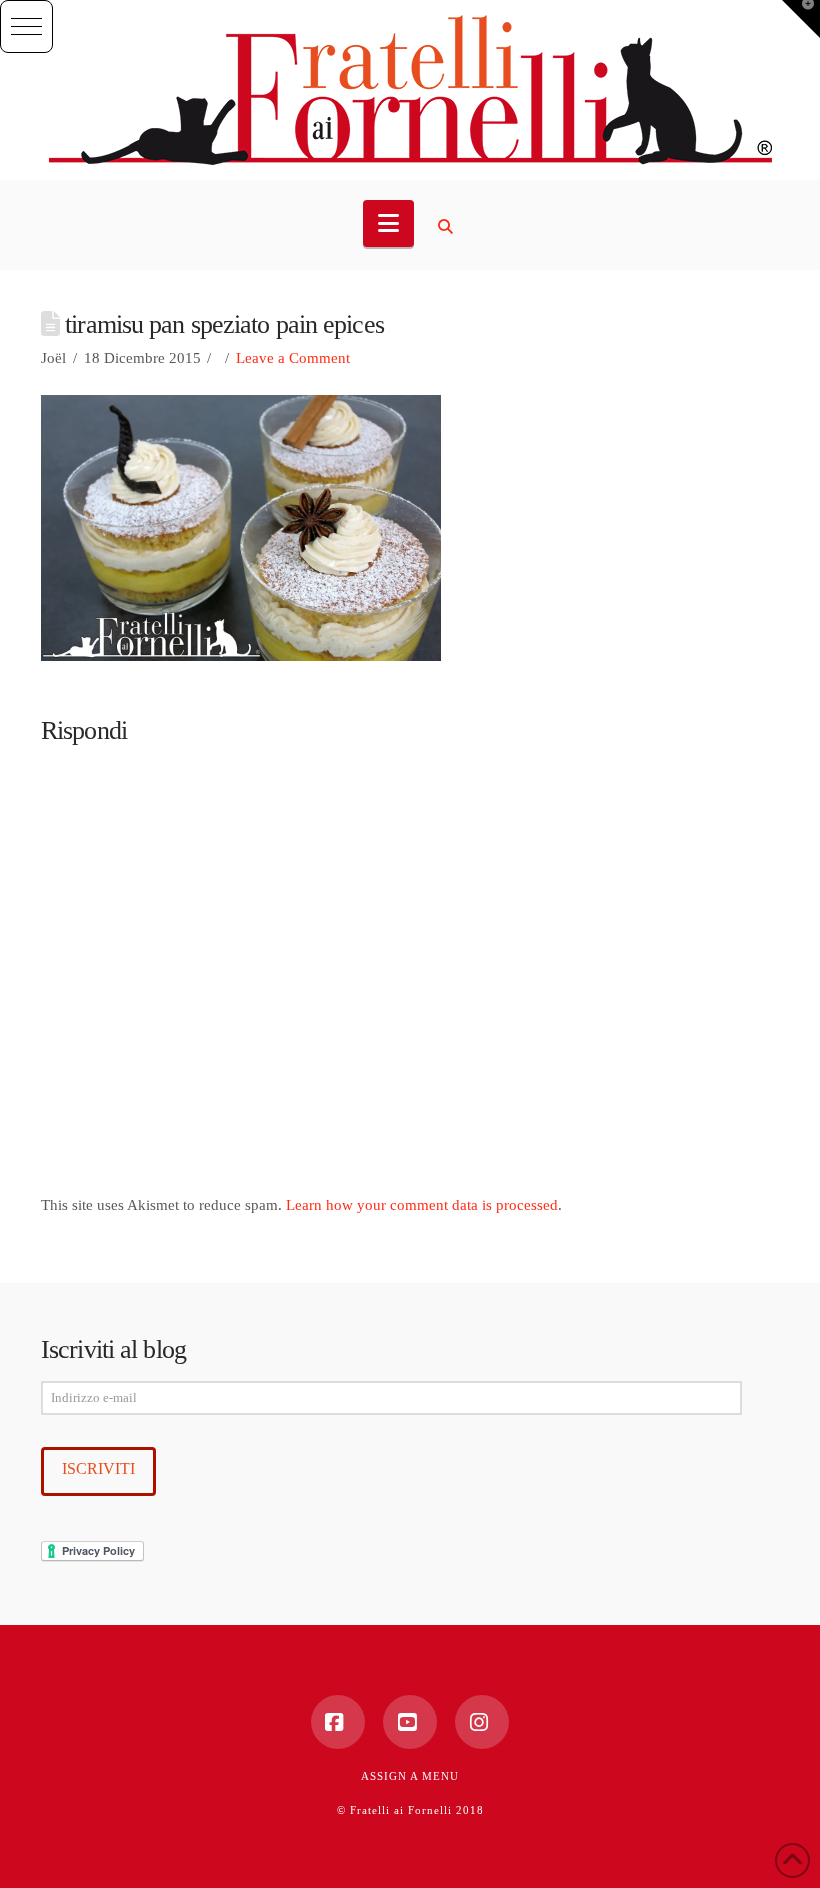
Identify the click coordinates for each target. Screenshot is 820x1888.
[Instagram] (482, 1722)
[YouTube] (410, 1722)
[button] (26, 26)
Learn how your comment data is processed (422, 1205)
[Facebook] (338, 1722)
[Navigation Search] (448, 227)
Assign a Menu (410, 1776)
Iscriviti (98, 1468)
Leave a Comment (293, 358)
